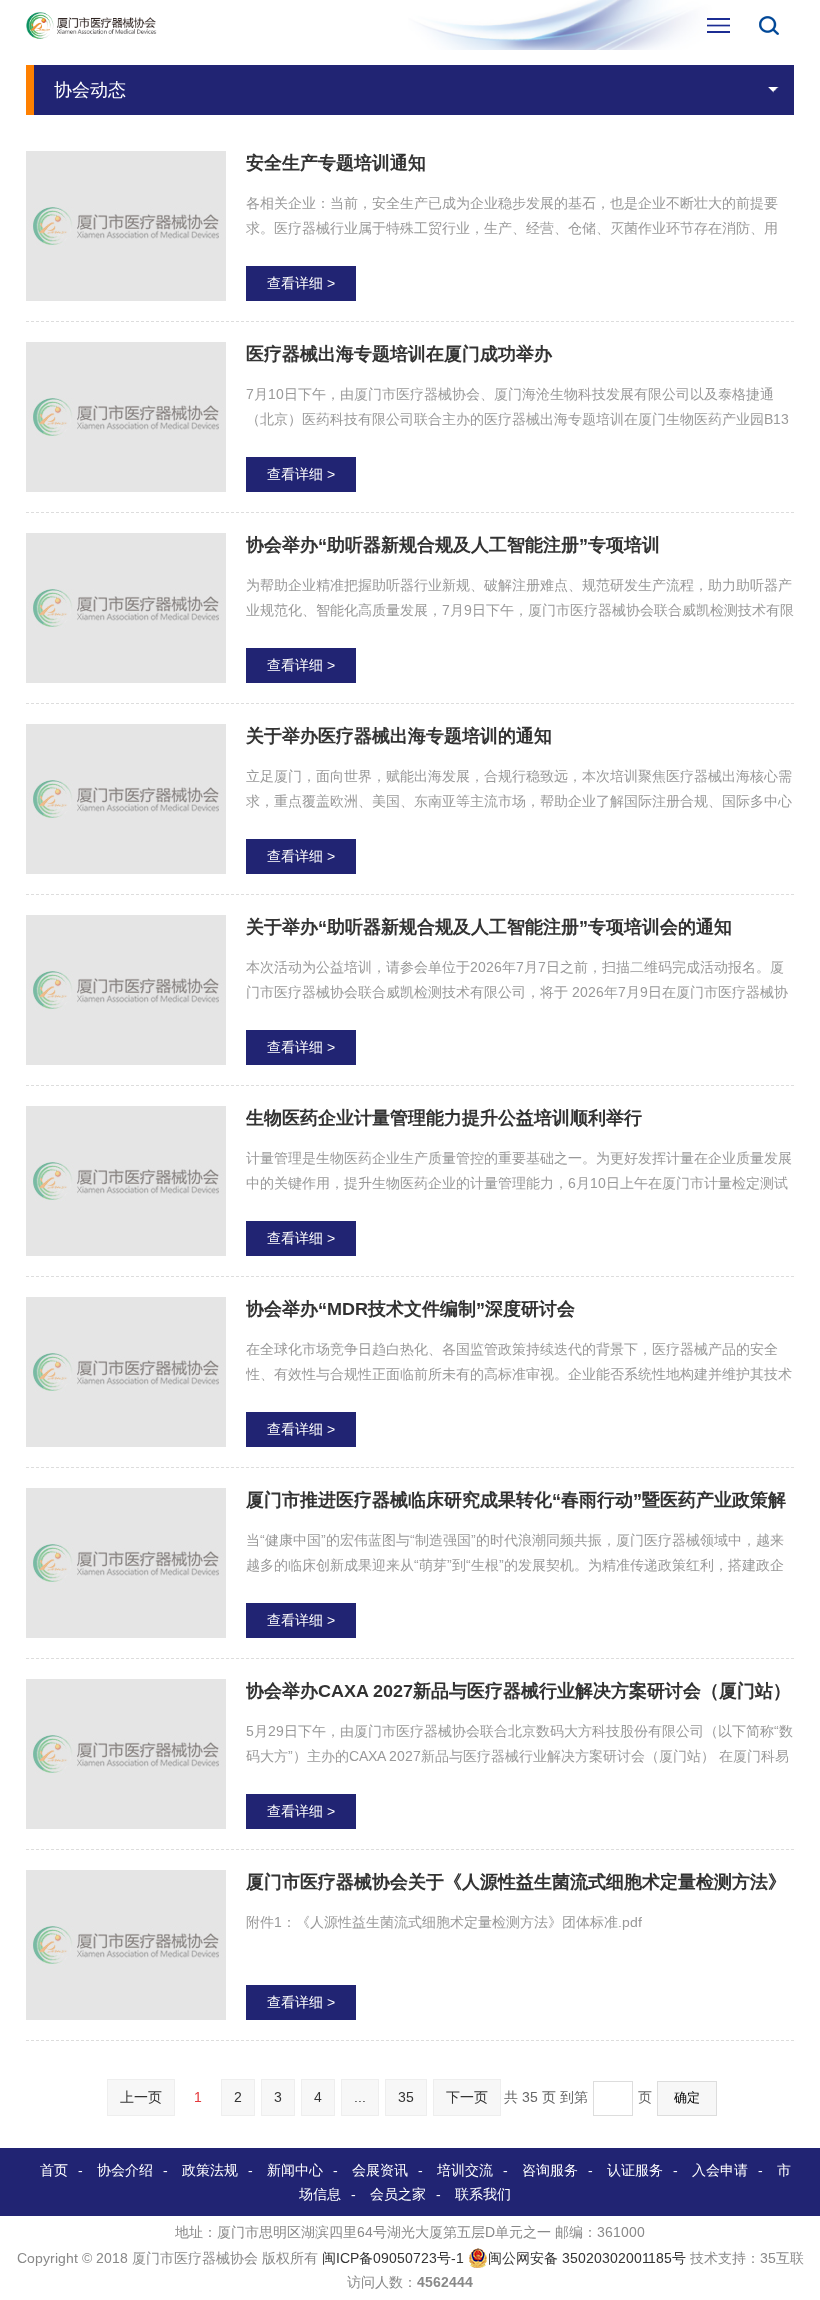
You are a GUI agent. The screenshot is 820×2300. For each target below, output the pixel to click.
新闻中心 (295, 2170)
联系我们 (483, 2194)
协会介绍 (125, 2170)
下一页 (467, 2097)
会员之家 (398, 2194)
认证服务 (635, 2170)
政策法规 (210, 2170)
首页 (54, 2170)
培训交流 (465, 2170)
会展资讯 (380, 2170)
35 (406, 2097)
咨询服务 (550, 2170)
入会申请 (720, 2170)
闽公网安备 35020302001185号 (587, 2258)
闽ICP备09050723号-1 (393, 2258)
